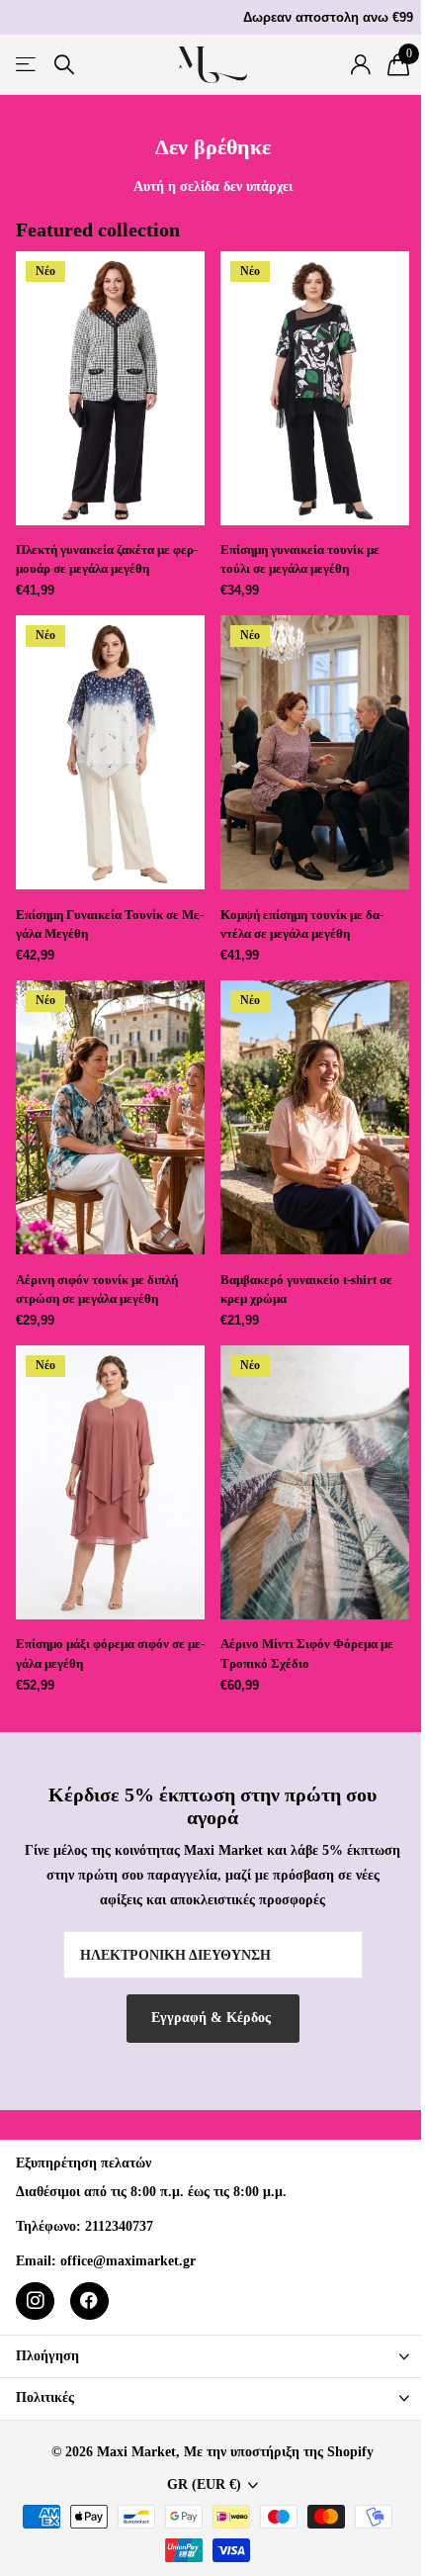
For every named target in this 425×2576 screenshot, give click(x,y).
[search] (64, 65)
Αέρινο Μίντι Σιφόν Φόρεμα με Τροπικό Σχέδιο (307, 1653)
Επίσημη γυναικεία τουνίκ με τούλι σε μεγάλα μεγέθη (300, 559)
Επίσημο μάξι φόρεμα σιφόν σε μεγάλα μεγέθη (110, 1653)
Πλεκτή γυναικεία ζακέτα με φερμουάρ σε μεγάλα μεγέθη (107, 559)
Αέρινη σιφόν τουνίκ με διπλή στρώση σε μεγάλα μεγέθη (97, 1289)
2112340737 (119, 2226)
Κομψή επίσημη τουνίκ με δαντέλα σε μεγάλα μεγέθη (302, 924)
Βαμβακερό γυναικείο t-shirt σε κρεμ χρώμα (306, 1289)
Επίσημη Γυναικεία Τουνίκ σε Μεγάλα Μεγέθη (110, 924)
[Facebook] (89, 2301)
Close (212, 2356)
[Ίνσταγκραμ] (35, 2301)
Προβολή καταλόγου (27, 65)
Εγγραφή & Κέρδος (213, 2018)
